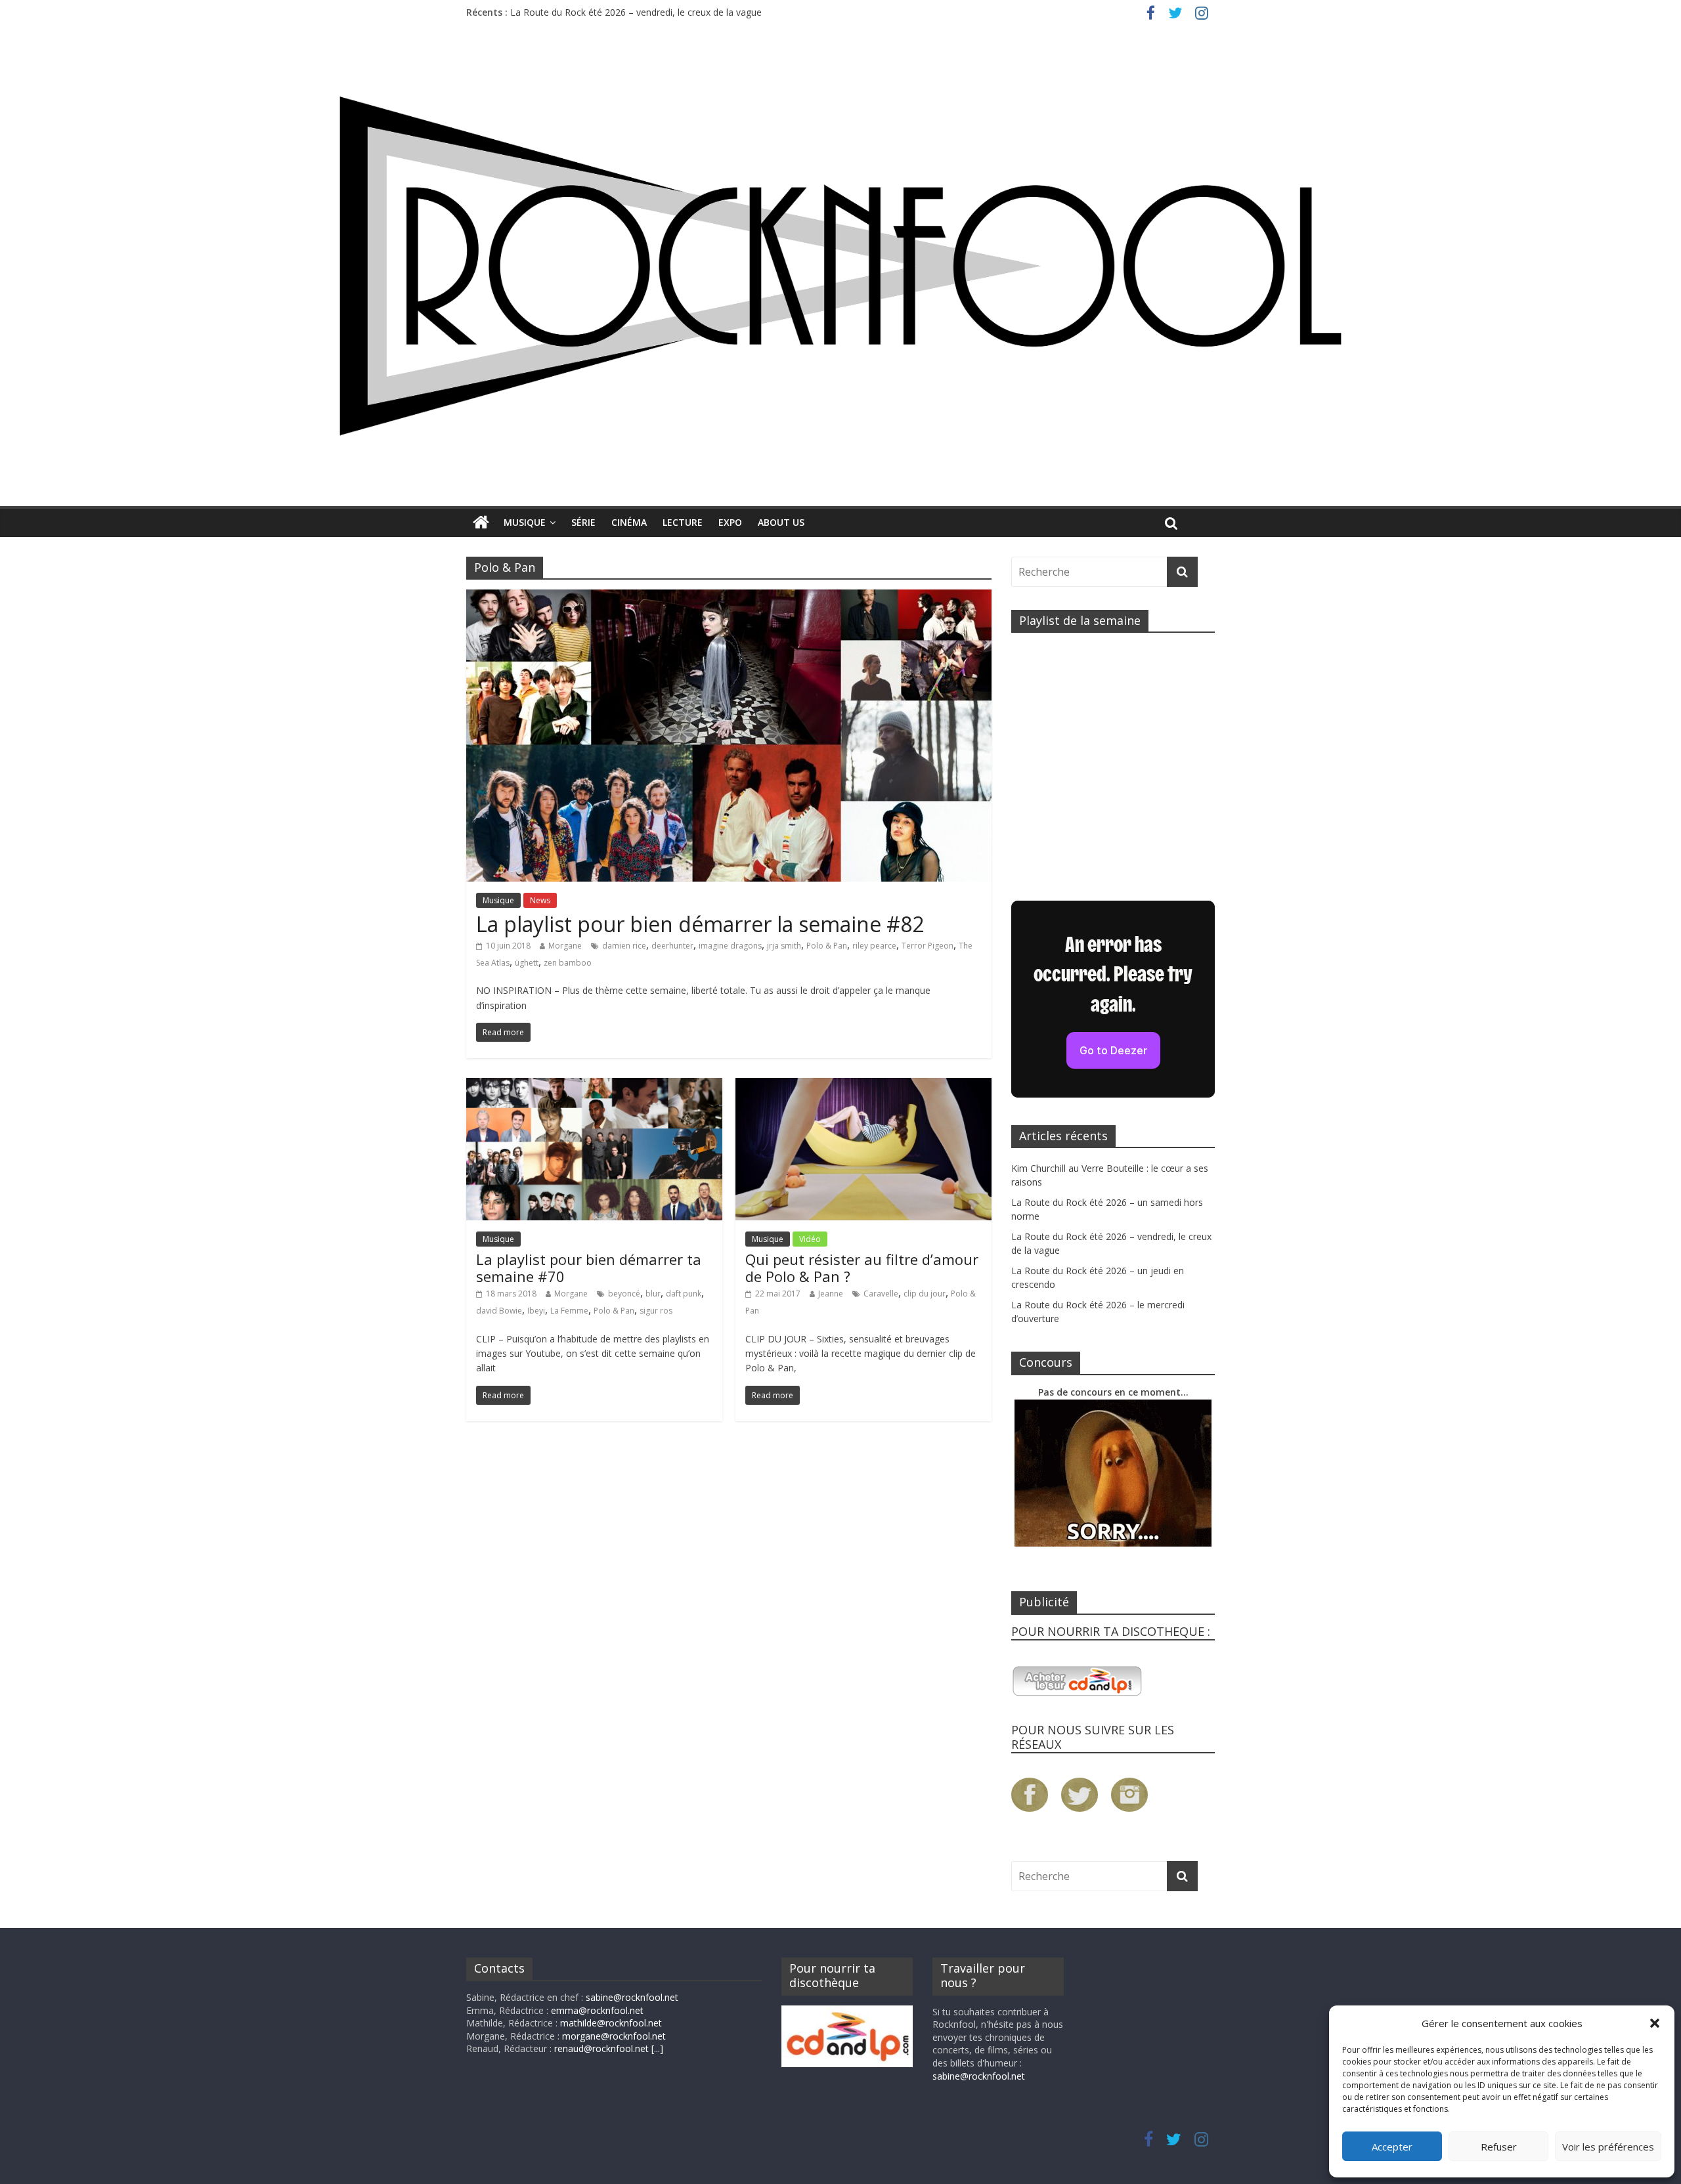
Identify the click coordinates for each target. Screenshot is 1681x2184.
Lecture (683, 522)
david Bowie (499, 1311)
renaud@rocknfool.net (601, 2048)
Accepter (1392, 2147)
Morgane (565, 946)
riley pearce (874, 946)
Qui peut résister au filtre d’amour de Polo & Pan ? (862, 1268)
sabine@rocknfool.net (632, 1997)
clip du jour (925, 1294)
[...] (657, 2048)
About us (781, 522)
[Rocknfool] (840, 266)
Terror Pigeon (928, 946)
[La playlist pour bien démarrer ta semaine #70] (594, 1086)
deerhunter (672, 946)
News (540, 900)
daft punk (684, 1294)
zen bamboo (568, 963)
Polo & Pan (827, 946)
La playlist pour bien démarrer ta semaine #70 (589, 1268)
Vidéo (810, 1239)
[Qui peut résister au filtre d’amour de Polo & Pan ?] (863, 1086)
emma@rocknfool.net (597, 2010)
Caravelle (881, 1294)
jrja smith (784, 946)
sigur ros (656, 1311)
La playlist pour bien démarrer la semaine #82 (700, 924)
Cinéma (629, 522)
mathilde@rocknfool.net (611, 2023)
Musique (525, 522)
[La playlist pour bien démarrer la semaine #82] (729, 597)
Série (583, 522)
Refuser (1499, 2147)
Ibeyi (536, 1311)
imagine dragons (730, 946)
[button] (1655, 2023)
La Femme (569, 1311)
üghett (527, 963)
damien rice (624, 946)
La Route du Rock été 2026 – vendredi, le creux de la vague (636, 12)
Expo (730, 522)
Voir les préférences (1608, 2147)
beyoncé (624, 1294)
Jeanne (831, 1294)
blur (653, 1294)
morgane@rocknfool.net (614, 2036)
